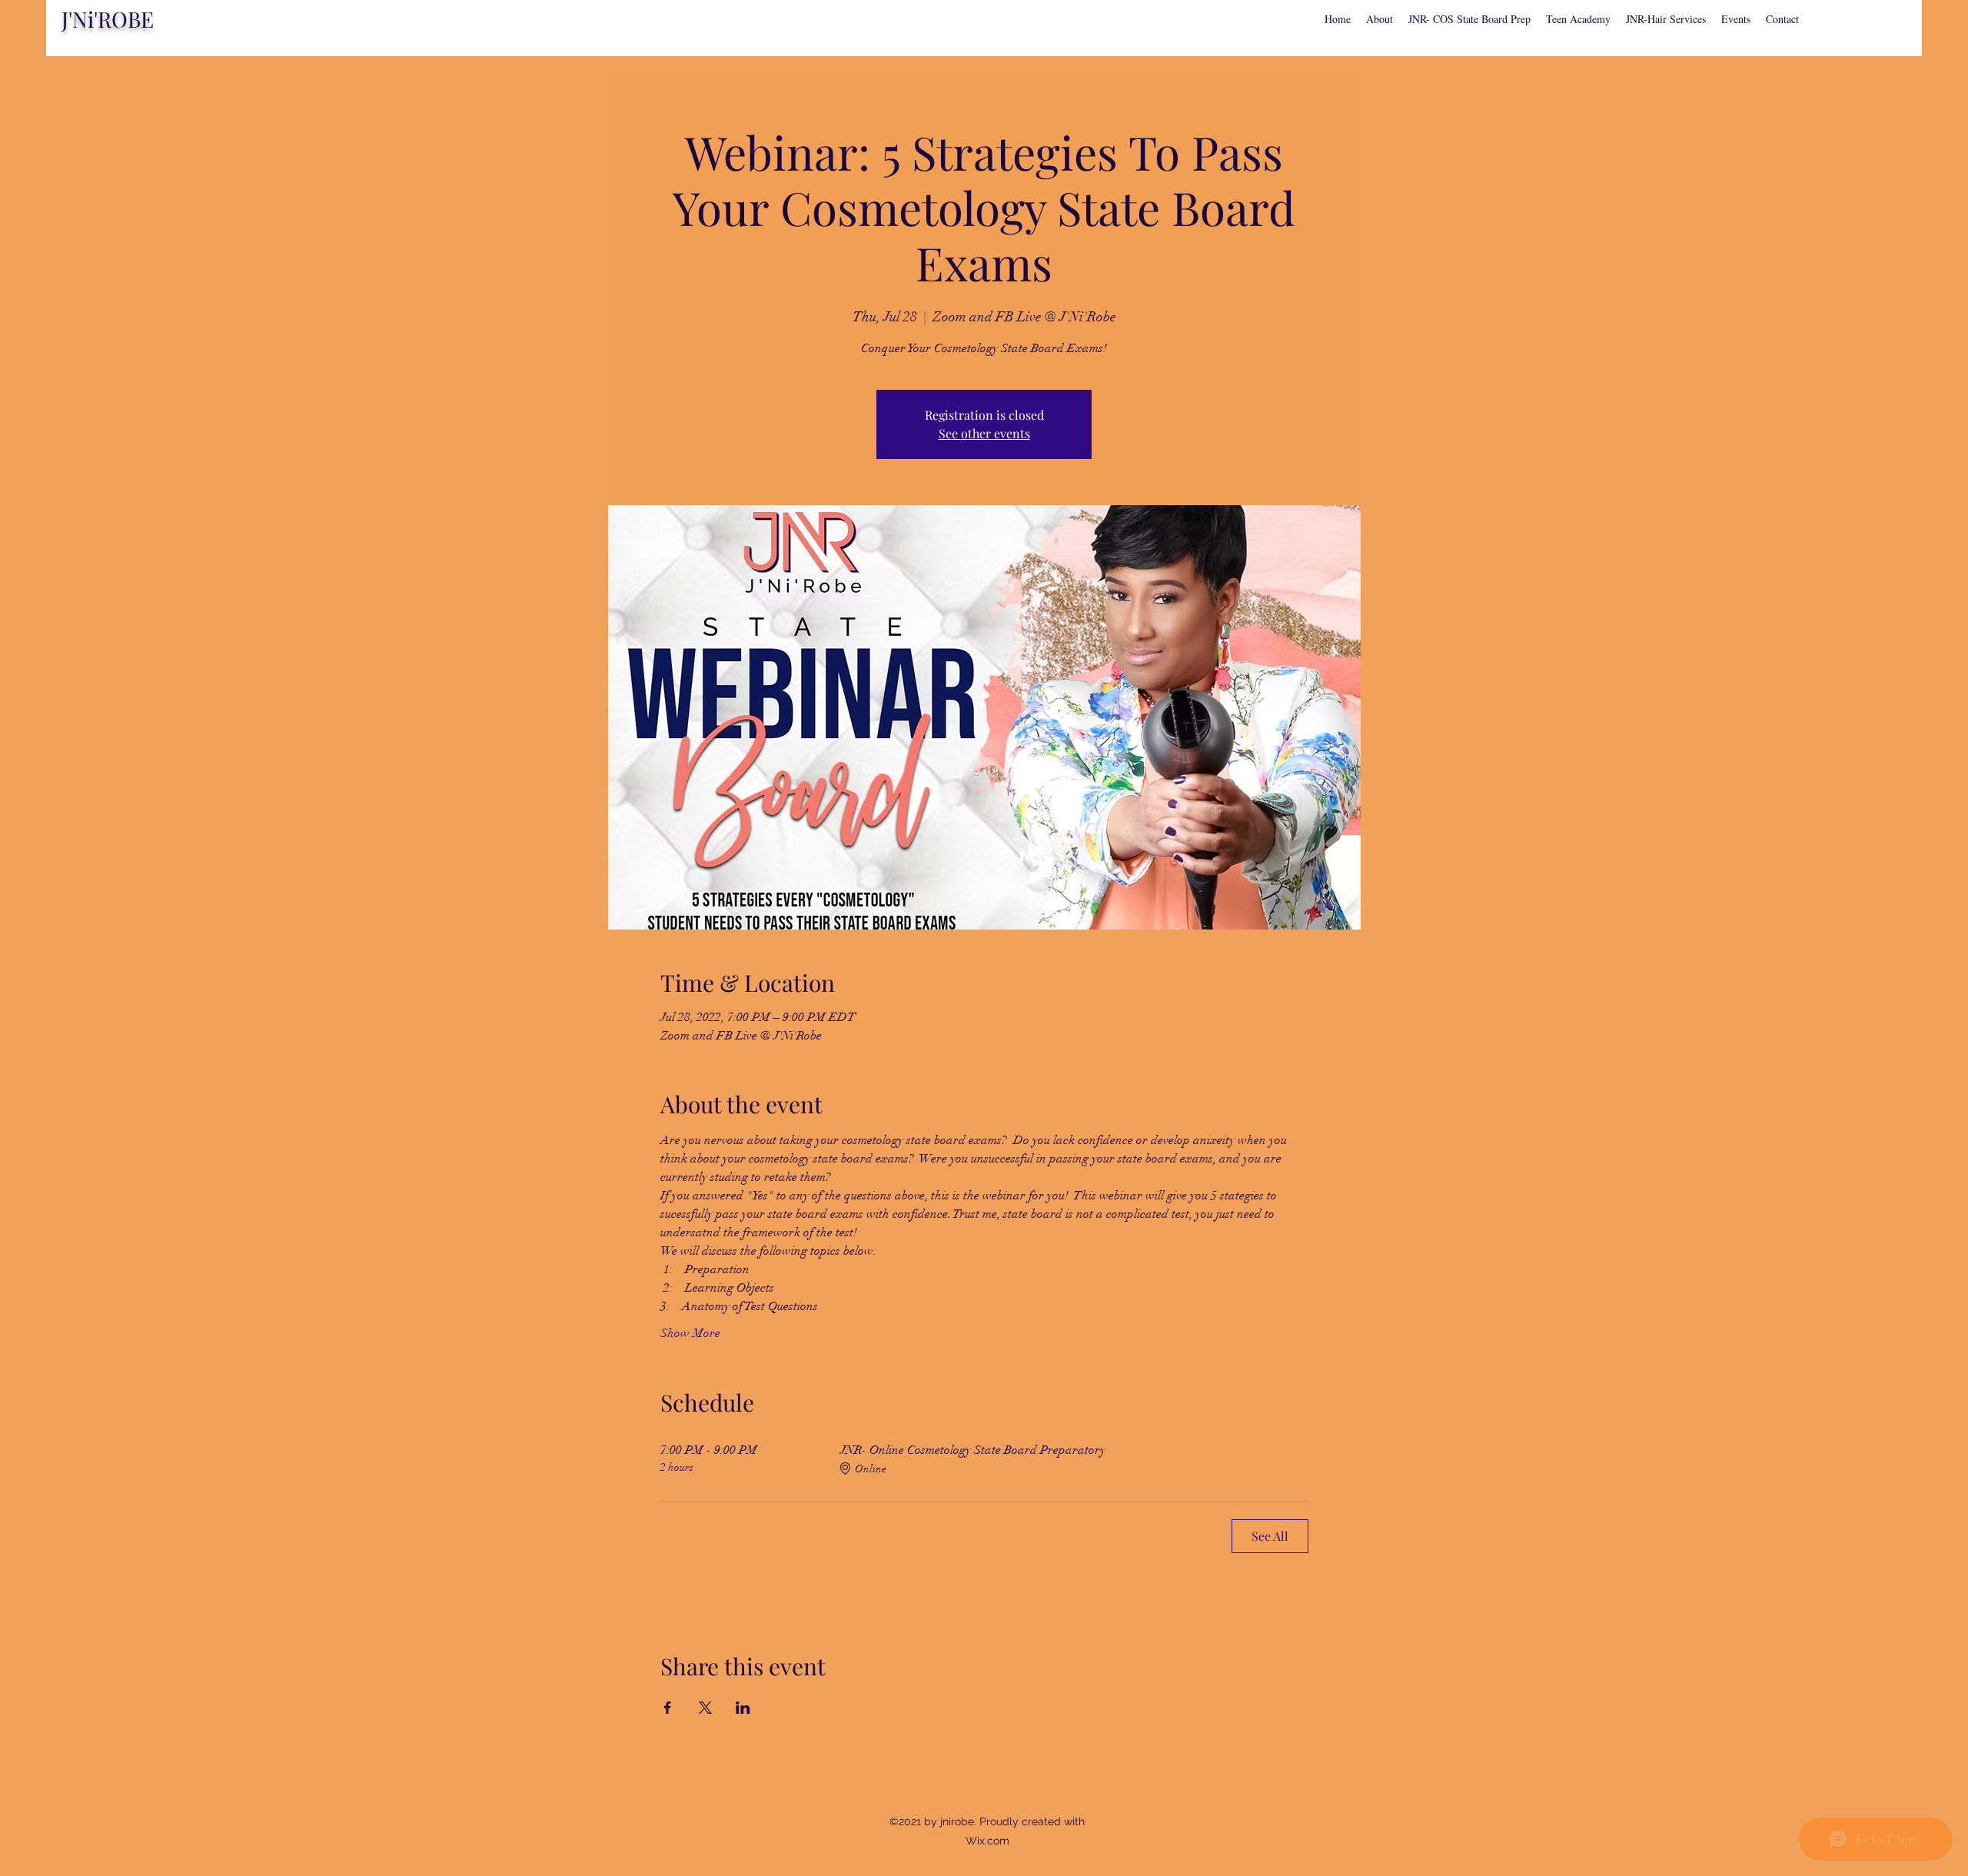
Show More (690, 1333)
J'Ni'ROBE (108, 19)
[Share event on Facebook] (668, 1708)
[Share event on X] (705, 1708)
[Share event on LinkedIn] (743, 1708)
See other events (984, 433)
